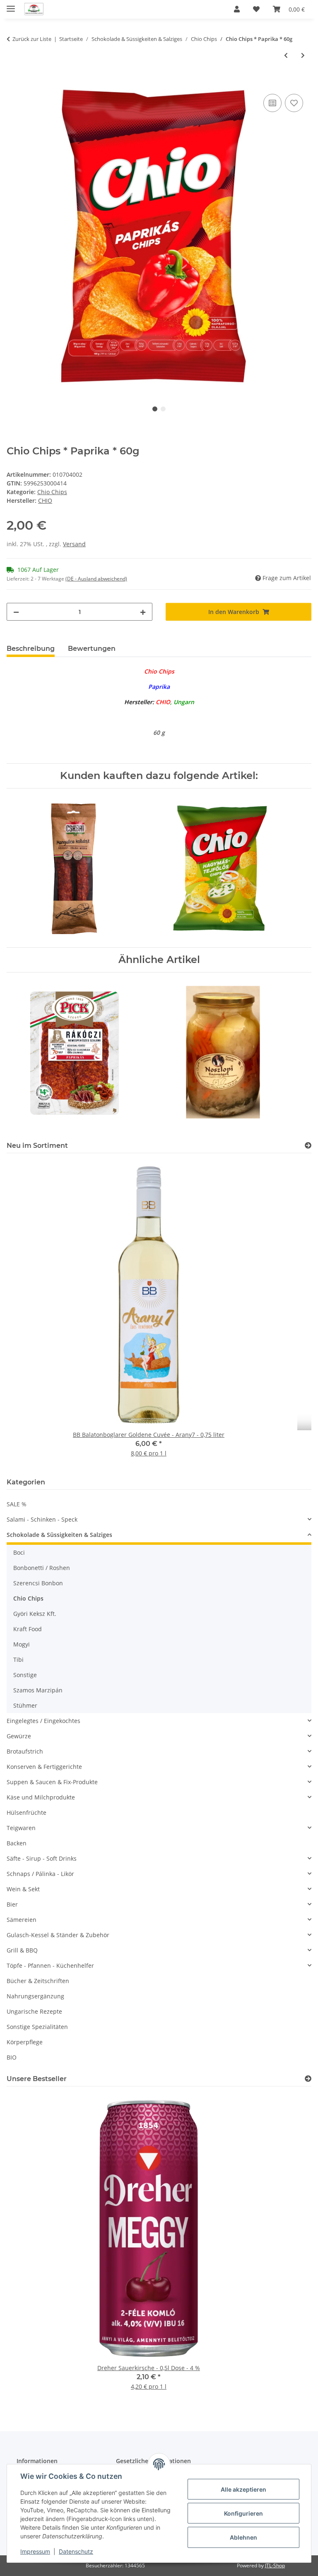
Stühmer (25, 1705)
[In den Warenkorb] (13, 83)
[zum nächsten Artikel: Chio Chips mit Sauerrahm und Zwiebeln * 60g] (303, 55)
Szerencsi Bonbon (38, 1583)
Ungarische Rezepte (34, 2011)
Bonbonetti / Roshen (42, 1568)
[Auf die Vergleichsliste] (272, 103)
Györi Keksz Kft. (35, 1614)
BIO (12, 2057)
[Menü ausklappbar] (11, 5)
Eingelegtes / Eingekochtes (43, 1721)
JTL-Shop (275, 2565)
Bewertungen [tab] (92, 649)
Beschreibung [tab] (31, 649)
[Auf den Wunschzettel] (294, 103)
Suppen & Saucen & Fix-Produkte (52, 1782)
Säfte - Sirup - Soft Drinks (42, 1858)
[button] (237, 9)
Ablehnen (243, 2537)
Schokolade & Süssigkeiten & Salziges (59, 1535)
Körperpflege (25, 2042)
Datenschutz (76, 2551)
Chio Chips (52, 492)
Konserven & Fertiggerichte (44, 1767)
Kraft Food (28, 1629)
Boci (19, 1552)
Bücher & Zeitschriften (38, 1981)
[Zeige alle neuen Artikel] (308, 1146)
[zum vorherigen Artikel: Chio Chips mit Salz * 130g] (286, 55)
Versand (74, 544)
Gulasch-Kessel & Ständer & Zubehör (58, 1935)
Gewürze (19, 1736)
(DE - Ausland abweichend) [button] (96, 579)
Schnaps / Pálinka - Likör (40, 1874)
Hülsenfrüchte (26, 1813)
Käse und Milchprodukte (41, 1797)
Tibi (18, 1660)
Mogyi (22, 1644)
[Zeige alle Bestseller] (308, 2079)
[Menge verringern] (16, 612)
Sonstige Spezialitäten (37, 2027)
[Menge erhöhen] (143, 612)
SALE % (17, 1504)
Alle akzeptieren (243, 2489)
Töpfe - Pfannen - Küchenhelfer (50, 1965)
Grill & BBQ (22, 1950)
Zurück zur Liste (32, 39)
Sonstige (25, 1675)
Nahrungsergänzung (35, 1996)
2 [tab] (163, 409)
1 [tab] (155, 409)
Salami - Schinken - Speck (42, 1519)
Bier (12, 1904)
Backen (17, 1843)
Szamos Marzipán (38, 1690)
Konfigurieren (243, 2513)
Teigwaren (21, 1828)
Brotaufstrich (25, 1751)
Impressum (35, 2551)
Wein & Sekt (23, 1889)
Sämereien (22, 1920)
